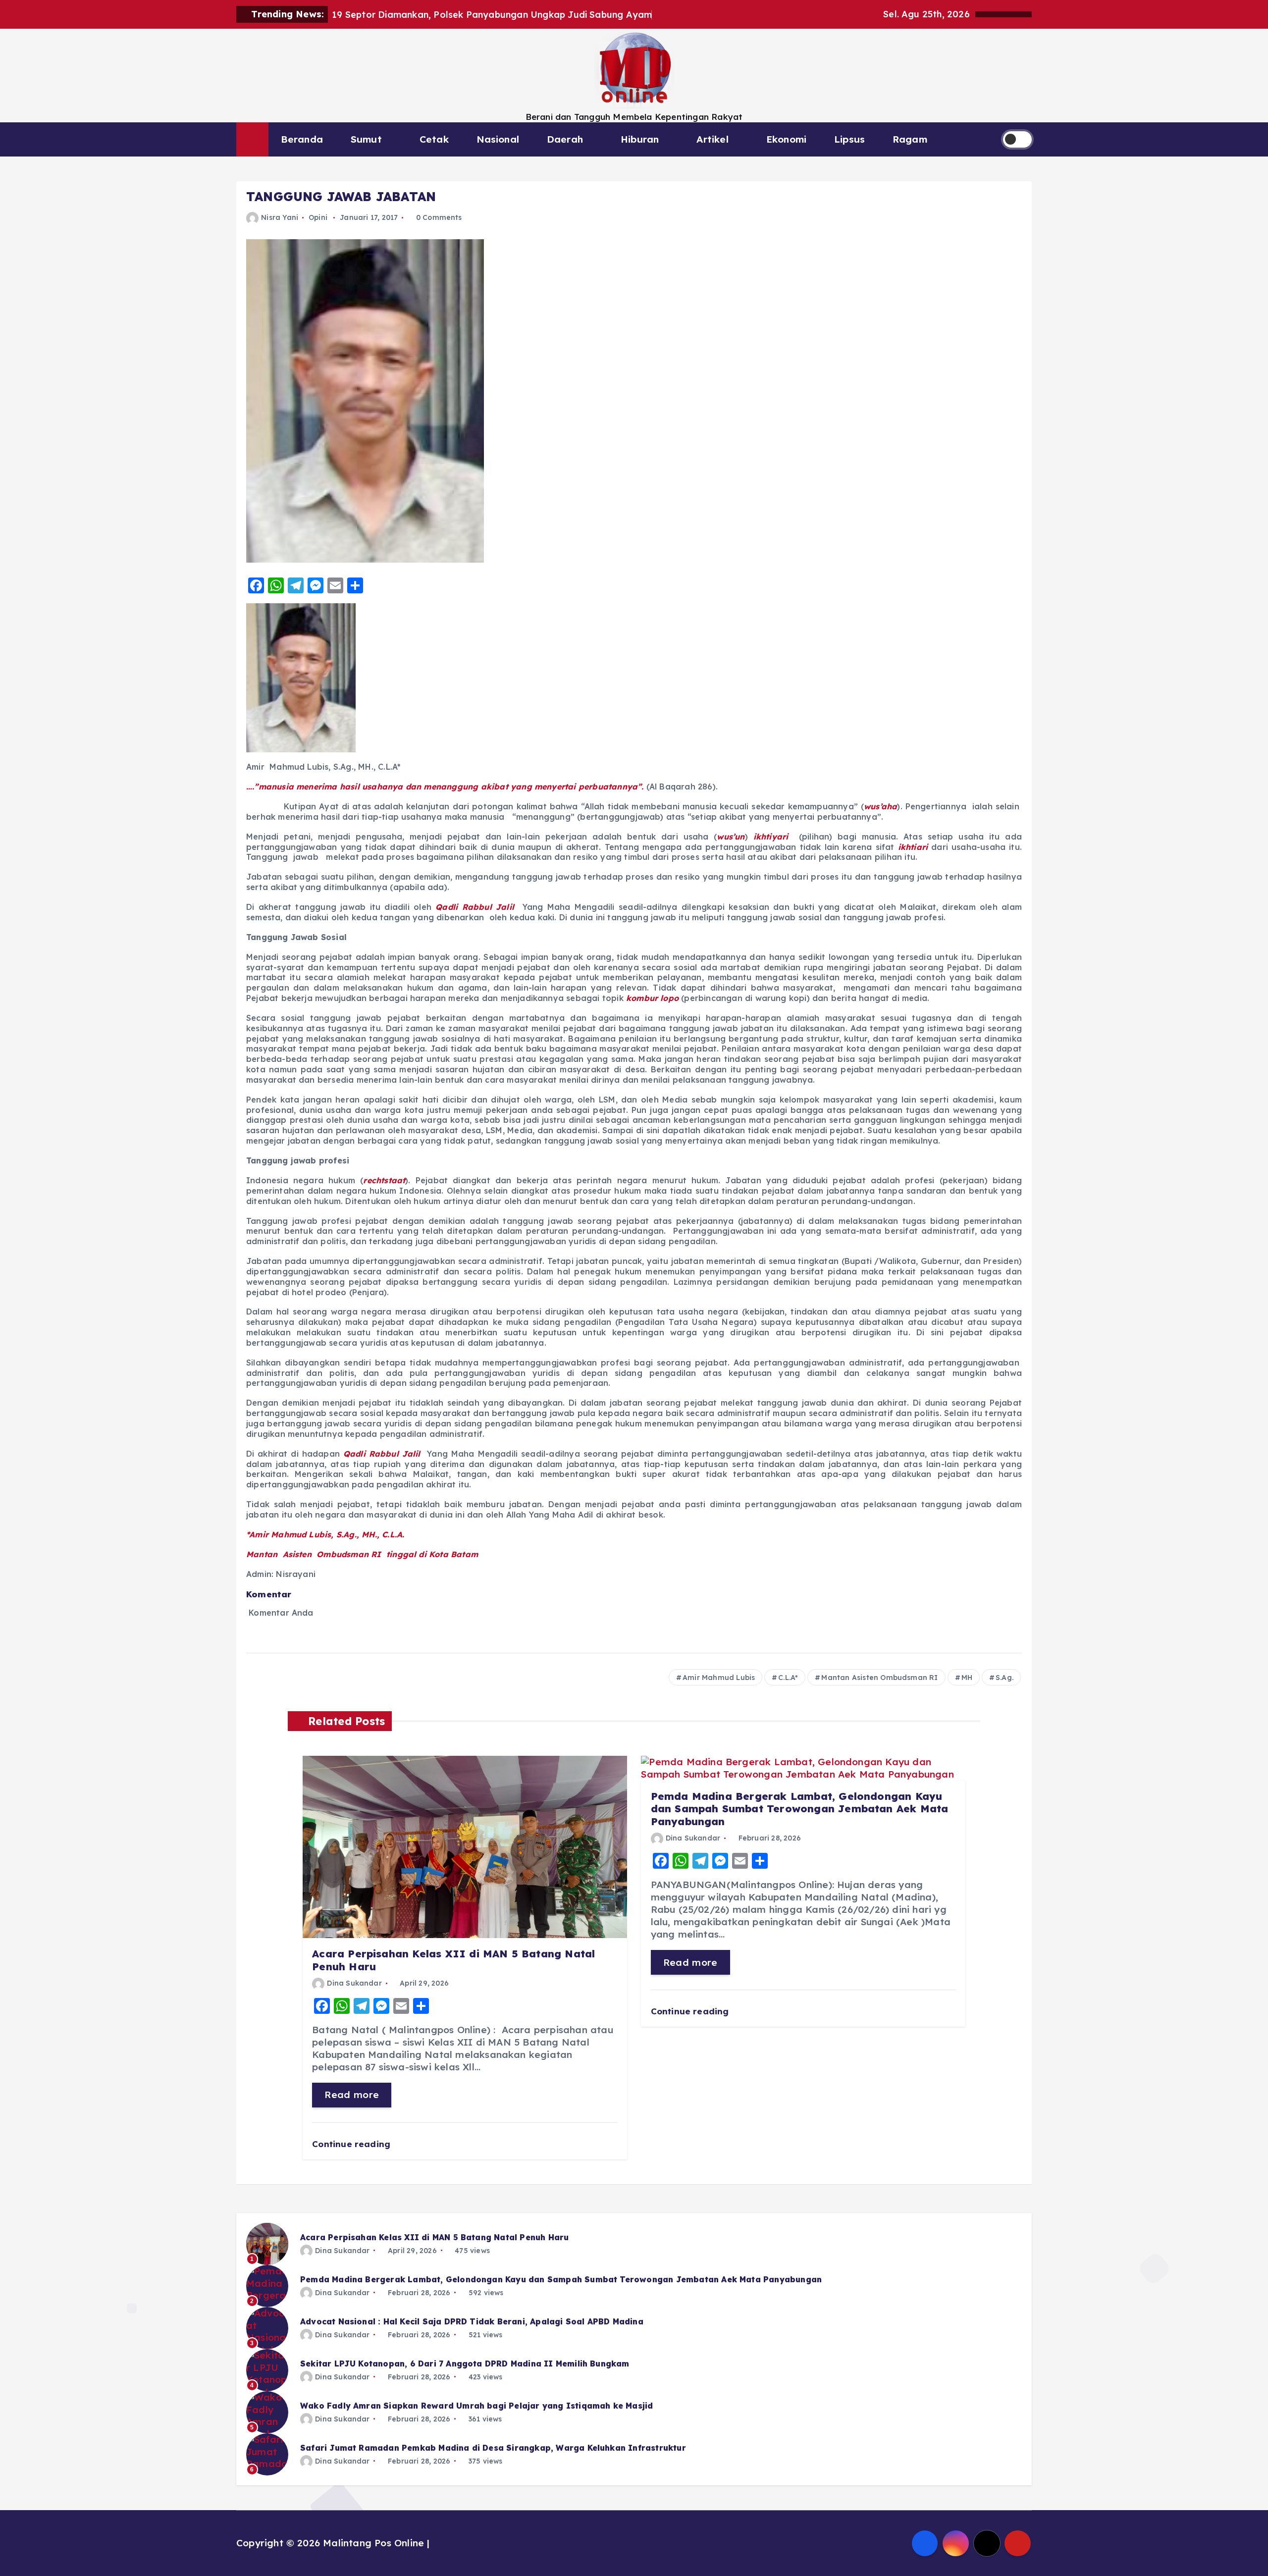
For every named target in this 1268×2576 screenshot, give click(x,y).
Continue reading (352, 2144)
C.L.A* (788, 1678)
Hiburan (640, 139)
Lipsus (849, 139)
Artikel (712, 139)
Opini (318, 217)
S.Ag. (1004, 1678)
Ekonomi (786, 139)
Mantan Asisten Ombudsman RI (879, 1678)
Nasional (498, 139)
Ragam (910, 139)
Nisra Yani (280, 217)
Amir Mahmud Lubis (719, 1678)
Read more (352, 2095)
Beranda (302, 139)
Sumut (366, 139)
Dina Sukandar (354, 1983)
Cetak (434, 139)
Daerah (565, 139)
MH (967, 1678)
